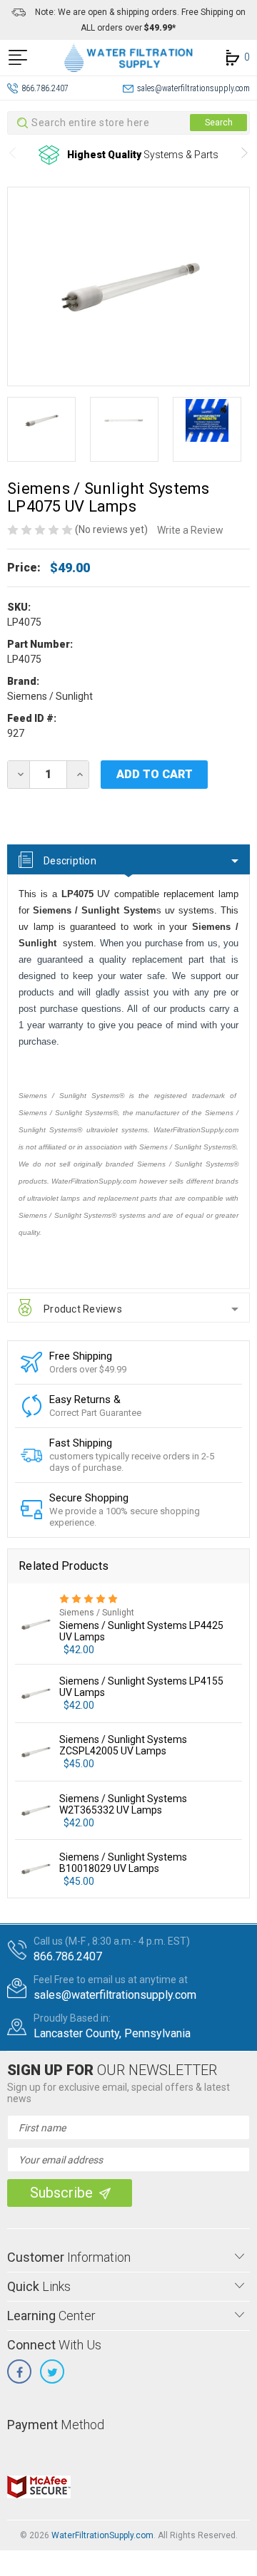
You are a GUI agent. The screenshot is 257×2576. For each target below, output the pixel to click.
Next (245, 155)
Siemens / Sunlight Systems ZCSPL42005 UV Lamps (123, 1745)
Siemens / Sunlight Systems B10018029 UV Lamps (123, 1863)
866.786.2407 (45, 88)
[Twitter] (52, 2371)
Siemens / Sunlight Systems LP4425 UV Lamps (141, 1631)
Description (70, 861)
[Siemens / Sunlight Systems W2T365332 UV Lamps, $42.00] (35, 1810)
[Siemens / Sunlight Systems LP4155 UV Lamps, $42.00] (35, 1693)
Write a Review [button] (190, 530)
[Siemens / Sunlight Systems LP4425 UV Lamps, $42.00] (35, 1624)
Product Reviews (83, 1309)
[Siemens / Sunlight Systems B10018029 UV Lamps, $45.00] (35, 1869)
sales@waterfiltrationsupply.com (193, 88)
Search (219, 123)
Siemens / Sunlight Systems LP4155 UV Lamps (141, 1687)
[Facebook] (19, 2371)
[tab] (128, 859)
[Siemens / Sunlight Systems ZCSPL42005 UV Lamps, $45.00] (35, 1752)
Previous (12, 155)
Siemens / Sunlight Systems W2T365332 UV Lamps (123, 1804)
